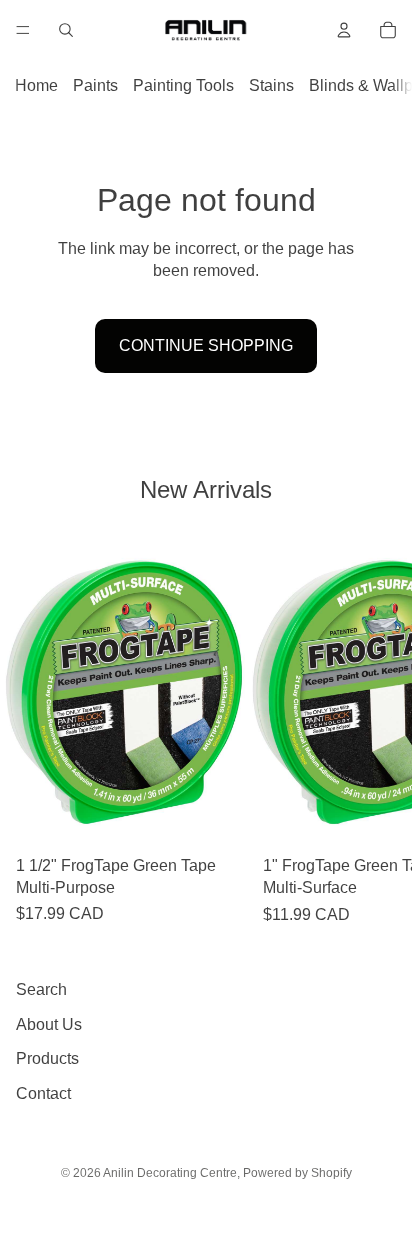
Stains (271, 85)
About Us (49, 1024)
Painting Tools (183, 85)
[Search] (66, 30)
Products (47, 1058)
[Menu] (23, 30)
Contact (43, 1093)
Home (36, 85)
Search (41, 989)
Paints (95, 85)
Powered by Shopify (297, 1173)
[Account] (344, 30)
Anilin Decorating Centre (170, 1173)
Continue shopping (206, 345)
